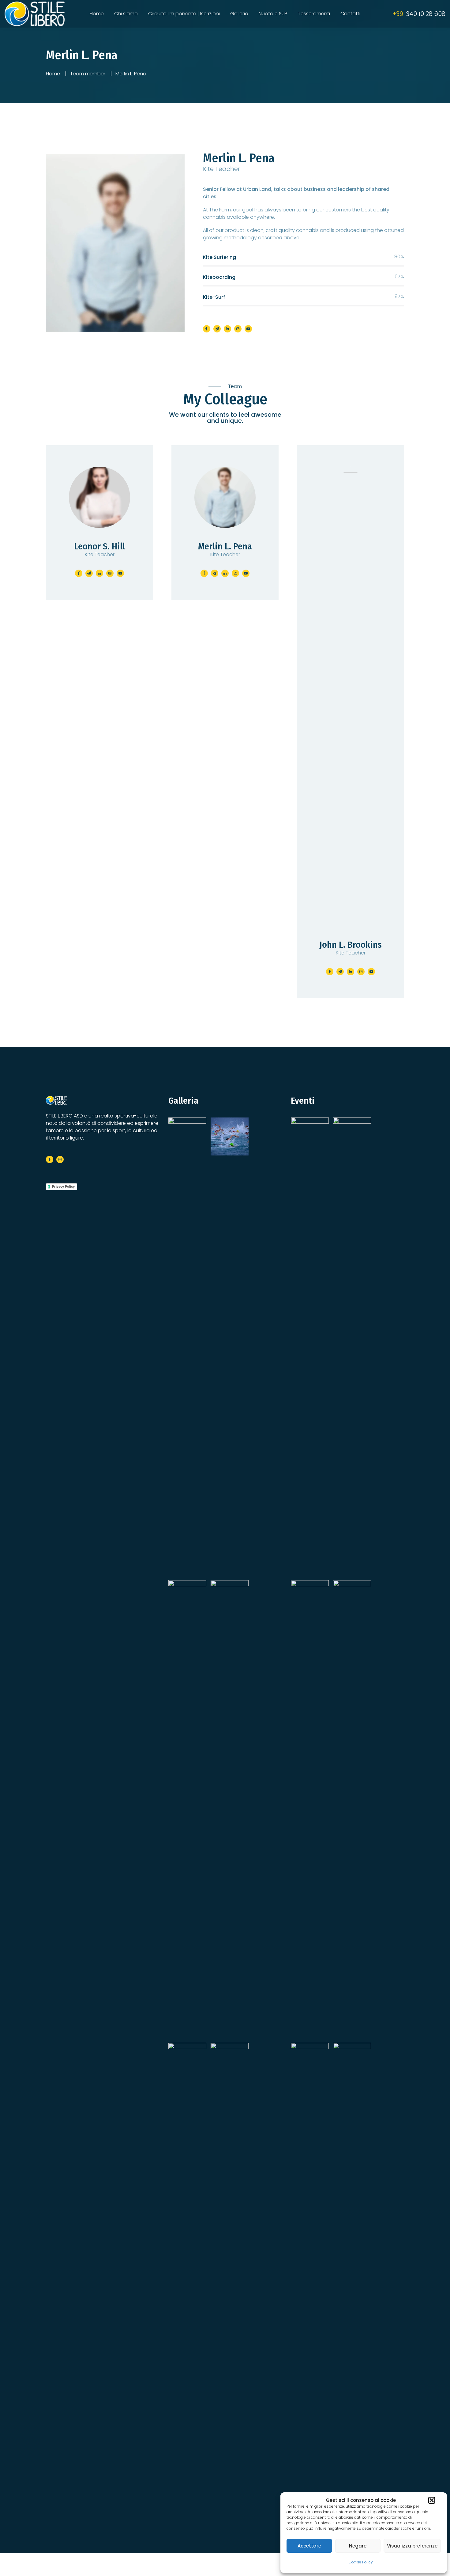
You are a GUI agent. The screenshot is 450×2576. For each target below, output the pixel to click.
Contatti (350, 14)
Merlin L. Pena (239, 158)
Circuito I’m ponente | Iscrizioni (184, 14)
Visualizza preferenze (412, 2546)
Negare (358, 2546)
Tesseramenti (314, 14)
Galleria (239, 14)
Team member (88, 74)
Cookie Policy (361, 2562)
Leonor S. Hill (99, 546)
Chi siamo (126, 14)
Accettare (309, 2546)
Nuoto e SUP (273, 14)
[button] (432, 2500)
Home (97, 14)
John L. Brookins (351, 945)
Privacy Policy (63, 1186)
